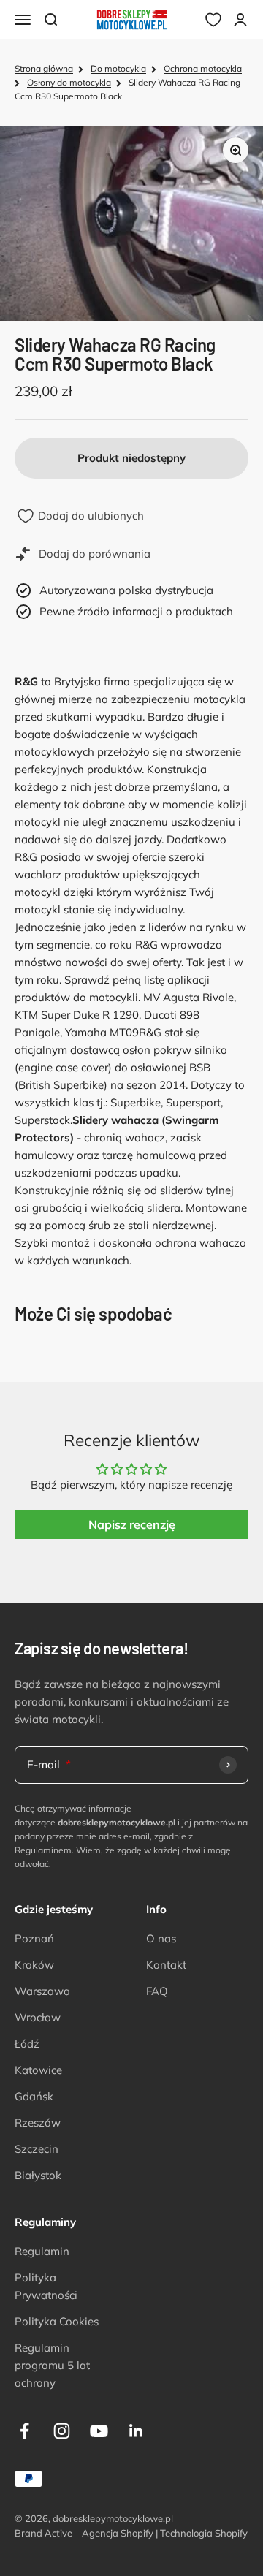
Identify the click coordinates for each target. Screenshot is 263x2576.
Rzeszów (38, 2123)
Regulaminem (43, 1850)
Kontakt (166, 1965)
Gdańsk (34, 2096)
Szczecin (37, 2149)
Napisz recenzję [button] (132, 1524)
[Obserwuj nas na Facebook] (24, 2431)
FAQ (157, 1991)
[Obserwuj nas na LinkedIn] (136, 2431)
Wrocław (38, 2017)
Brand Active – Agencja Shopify (84, 2533)
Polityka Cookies (57, 2321)
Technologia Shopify (204, 2533)
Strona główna (44, 68)
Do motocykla (118, 68)
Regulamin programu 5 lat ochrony (52, 2365)
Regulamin (42, 2251)
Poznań (34, 1938)
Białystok (38, 2175)
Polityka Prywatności (46, 2286)
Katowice (38, 2070)
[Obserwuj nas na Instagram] (62, 2431)
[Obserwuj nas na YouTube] (99, 2431)
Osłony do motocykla (69, 82)
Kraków (34, 1965)
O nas (161, 1938)
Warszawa (42, 1991)
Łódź (27, 2044)
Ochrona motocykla (203, 68)
